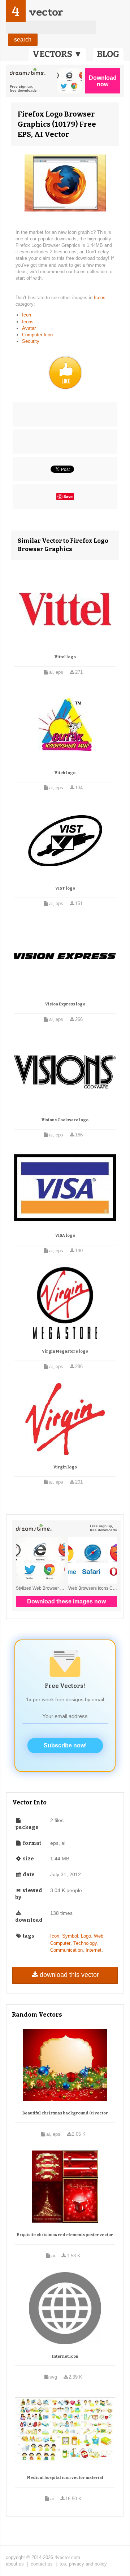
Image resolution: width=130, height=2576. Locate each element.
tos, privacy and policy (83, 2564)
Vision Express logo (65, 1004)
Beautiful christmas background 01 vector (65, 2113)
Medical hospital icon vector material (65, 2478)
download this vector (69, 1975)
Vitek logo (65, 773)
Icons (100, 298)
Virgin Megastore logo (65, 1351)
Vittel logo (65, 657)
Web (99, 1936)
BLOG (108, 54)
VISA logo (65, 1235)
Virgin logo (65, 1467)
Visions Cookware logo (65, 1120)
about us (15, 2564)
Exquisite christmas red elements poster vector (65, 2235)
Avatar (29, 328)
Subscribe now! (65, 1745)
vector (46, 12)
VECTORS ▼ (57, 54)
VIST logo (65, 888)
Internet (94, 1950)
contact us (42, 2564)
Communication (66, 1950)
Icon (27, 315)
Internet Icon (65, 2356)
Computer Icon (37, 335)
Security (31, 341)
